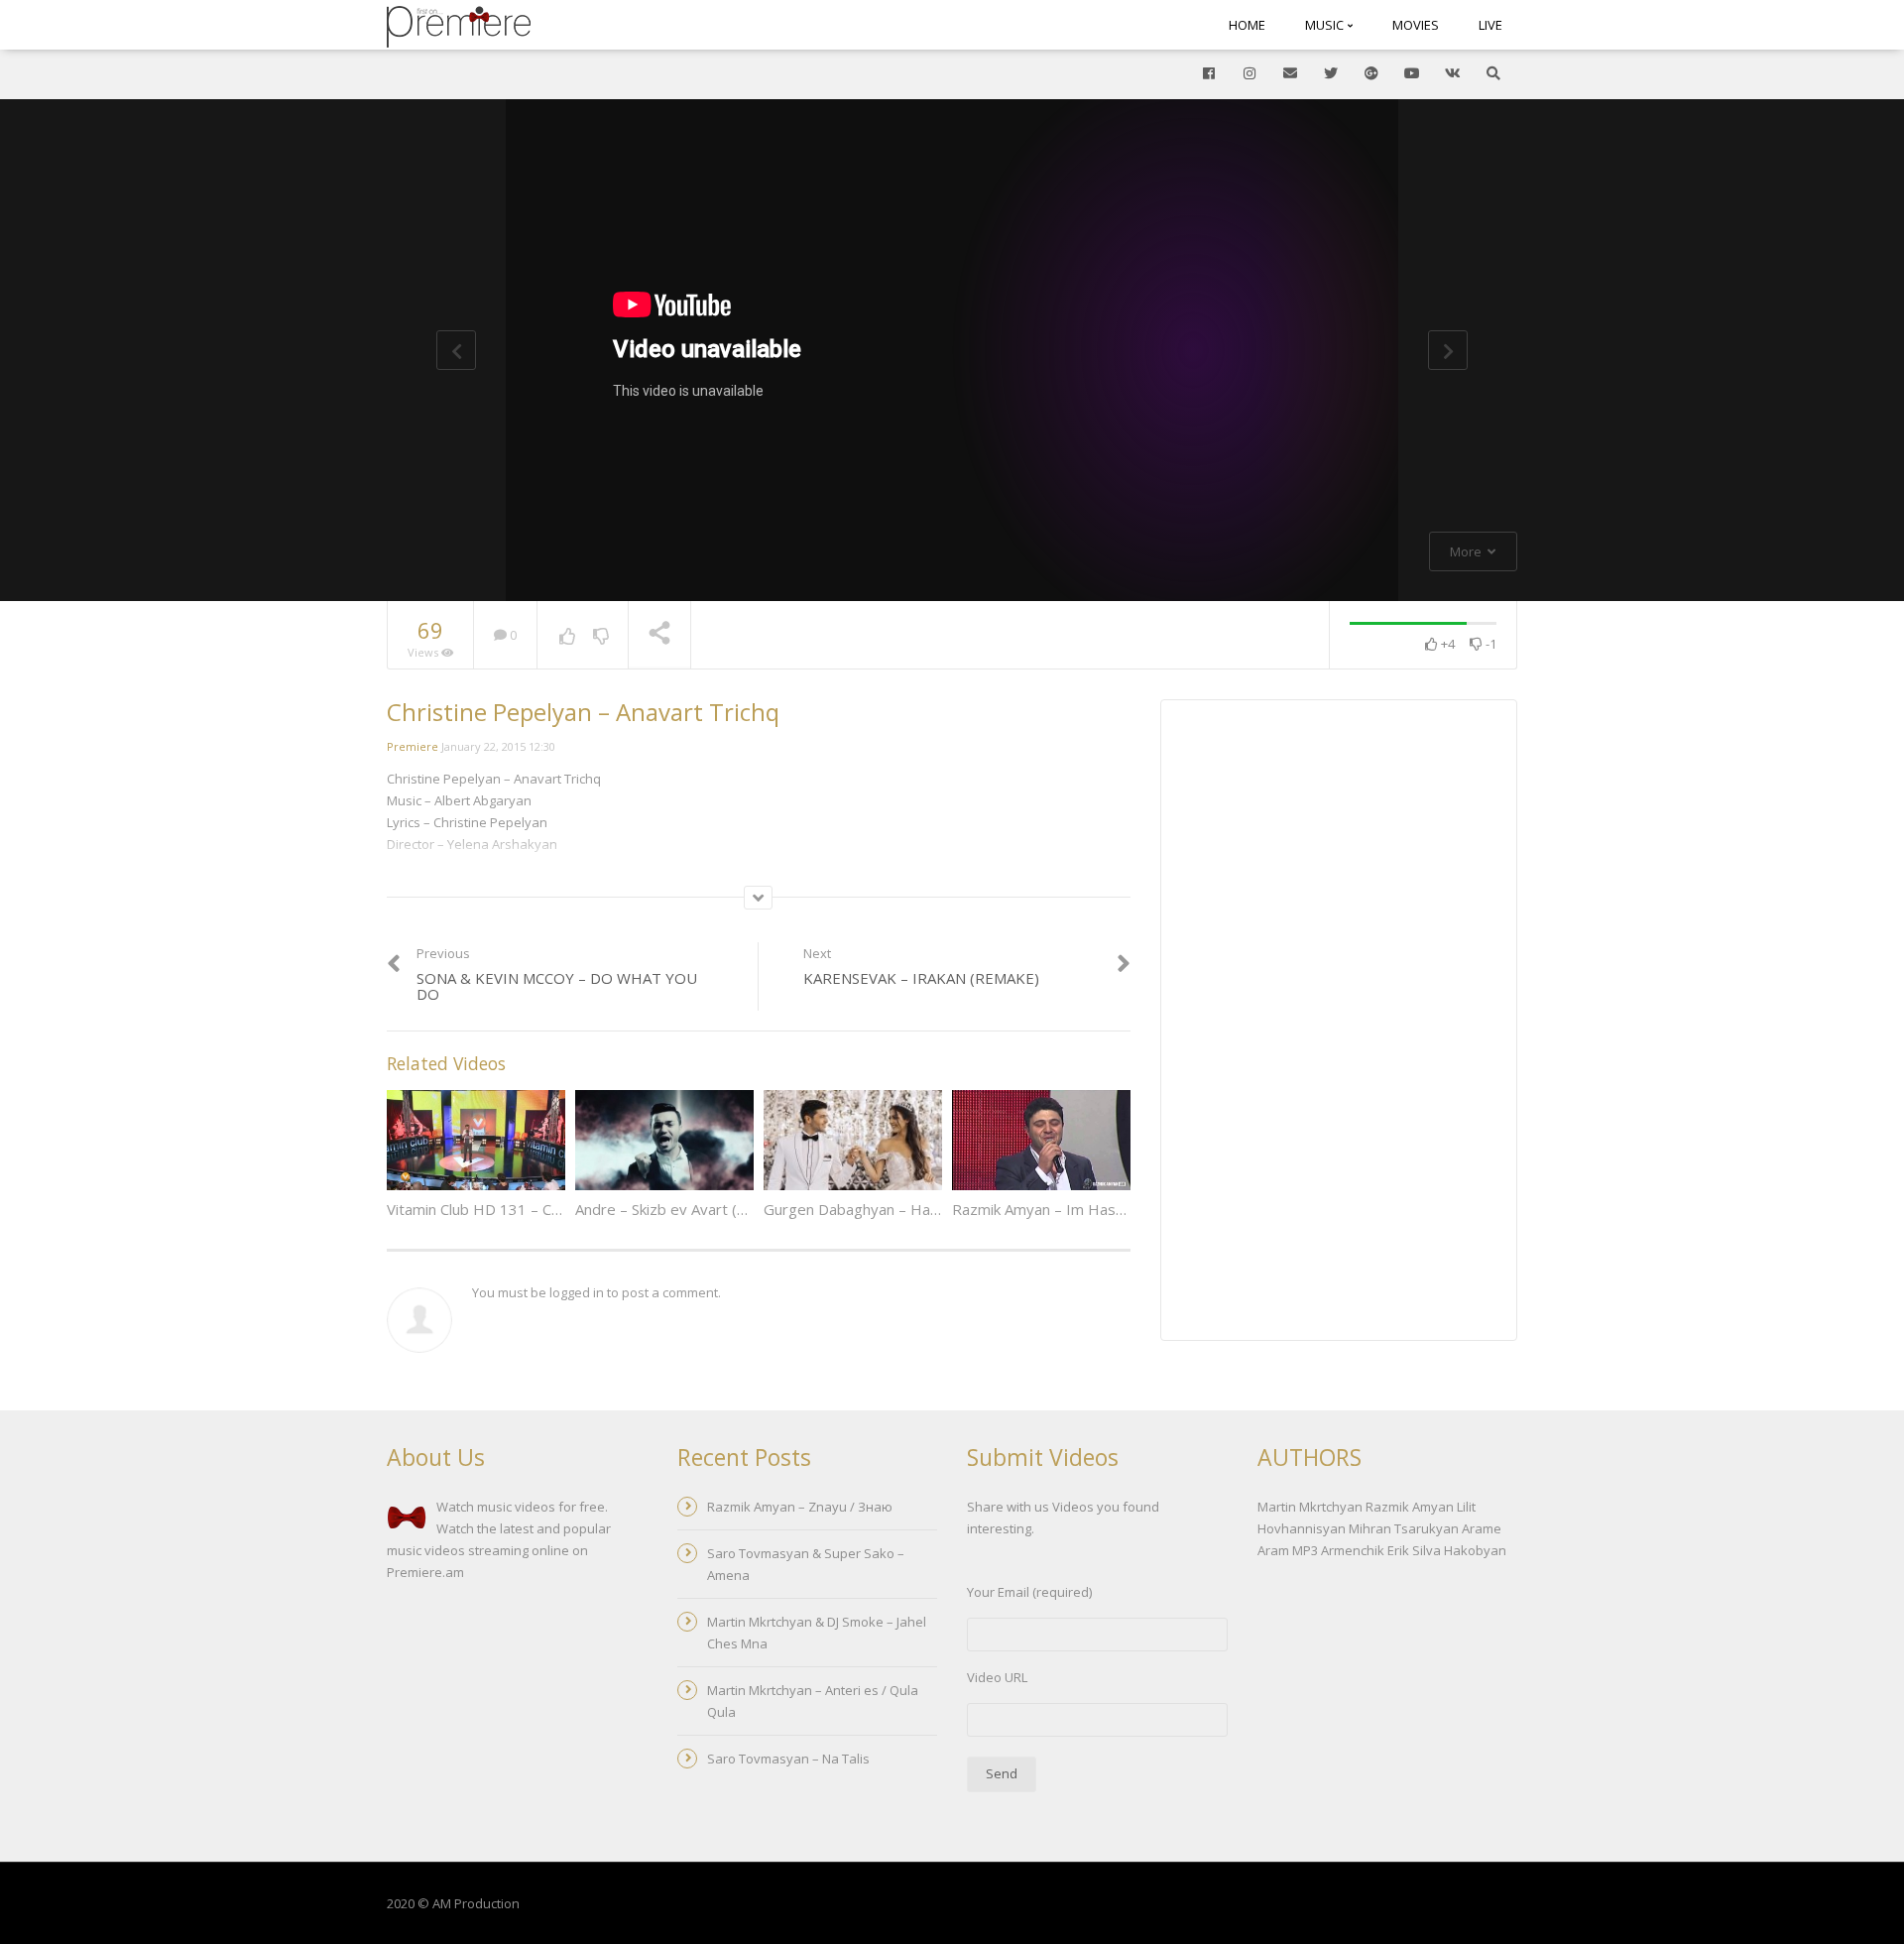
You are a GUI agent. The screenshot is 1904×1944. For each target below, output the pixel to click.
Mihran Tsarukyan (1404, 1528)
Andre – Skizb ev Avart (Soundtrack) (696, 1209)
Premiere (413, 746)
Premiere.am (425, 1572)
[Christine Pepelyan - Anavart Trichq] (459, 25)
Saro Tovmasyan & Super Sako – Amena (806, 1564)
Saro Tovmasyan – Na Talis (788, 1759)
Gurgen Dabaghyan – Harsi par (869, 1209)
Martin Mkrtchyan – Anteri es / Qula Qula (813, 1701)
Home (1247, 25)
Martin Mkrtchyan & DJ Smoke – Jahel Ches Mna (817, 1633)
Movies (1416, 25)
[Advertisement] (1339, 1023)
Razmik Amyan (1410, 1507)
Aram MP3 (1288, 1550)
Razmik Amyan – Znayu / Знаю (800, 1507)
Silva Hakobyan (1459, 1550)
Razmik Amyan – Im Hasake (1046, 1209)
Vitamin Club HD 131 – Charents (495, 1209)
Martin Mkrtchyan (1310, 1507)
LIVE (1490, 25)
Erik (1398, 1550)
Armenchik (1353, 1550)
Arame (1482, 1528)
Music (1326, 25)
